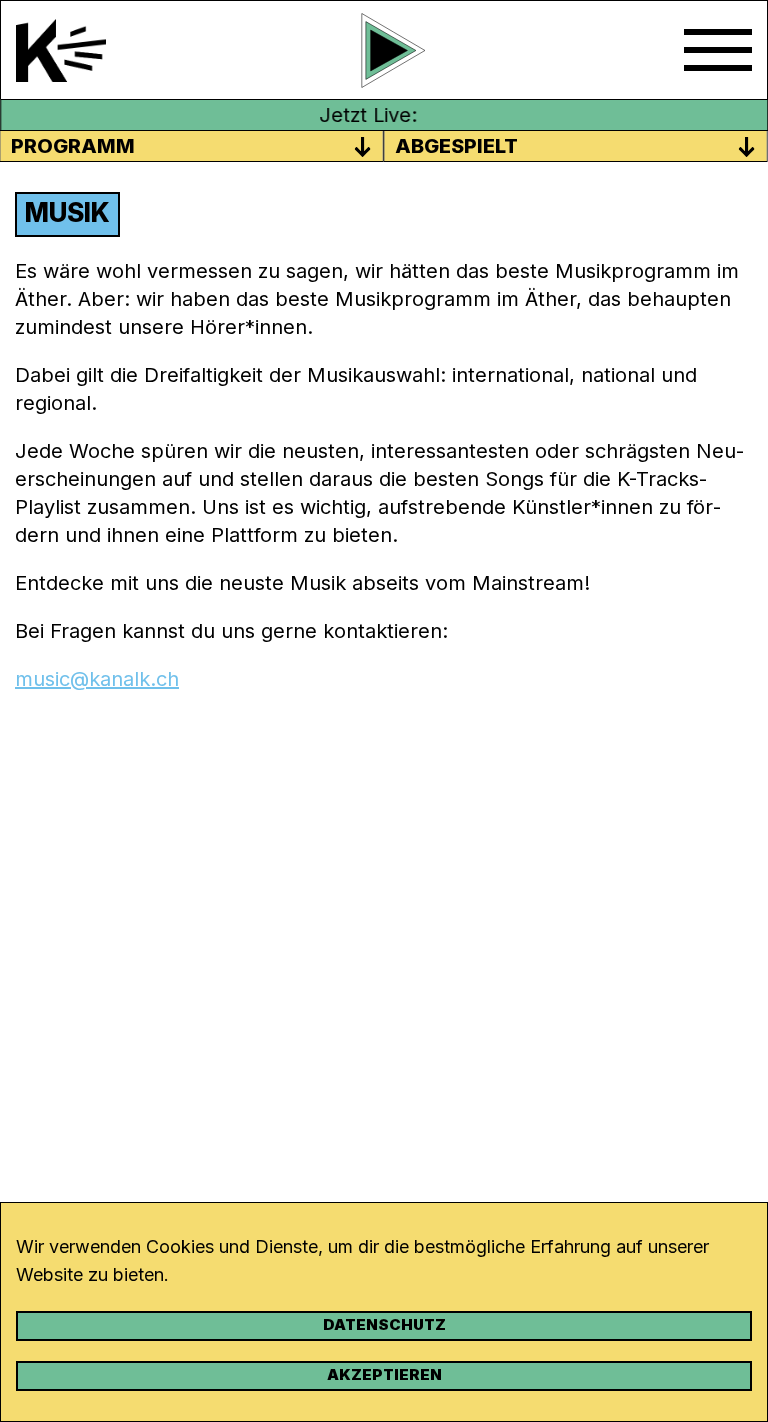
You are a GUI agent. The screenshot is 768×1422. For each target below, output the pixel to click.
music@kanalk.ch (97, 679)
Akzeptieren (384, 1374)
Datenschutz (384, 1324)
